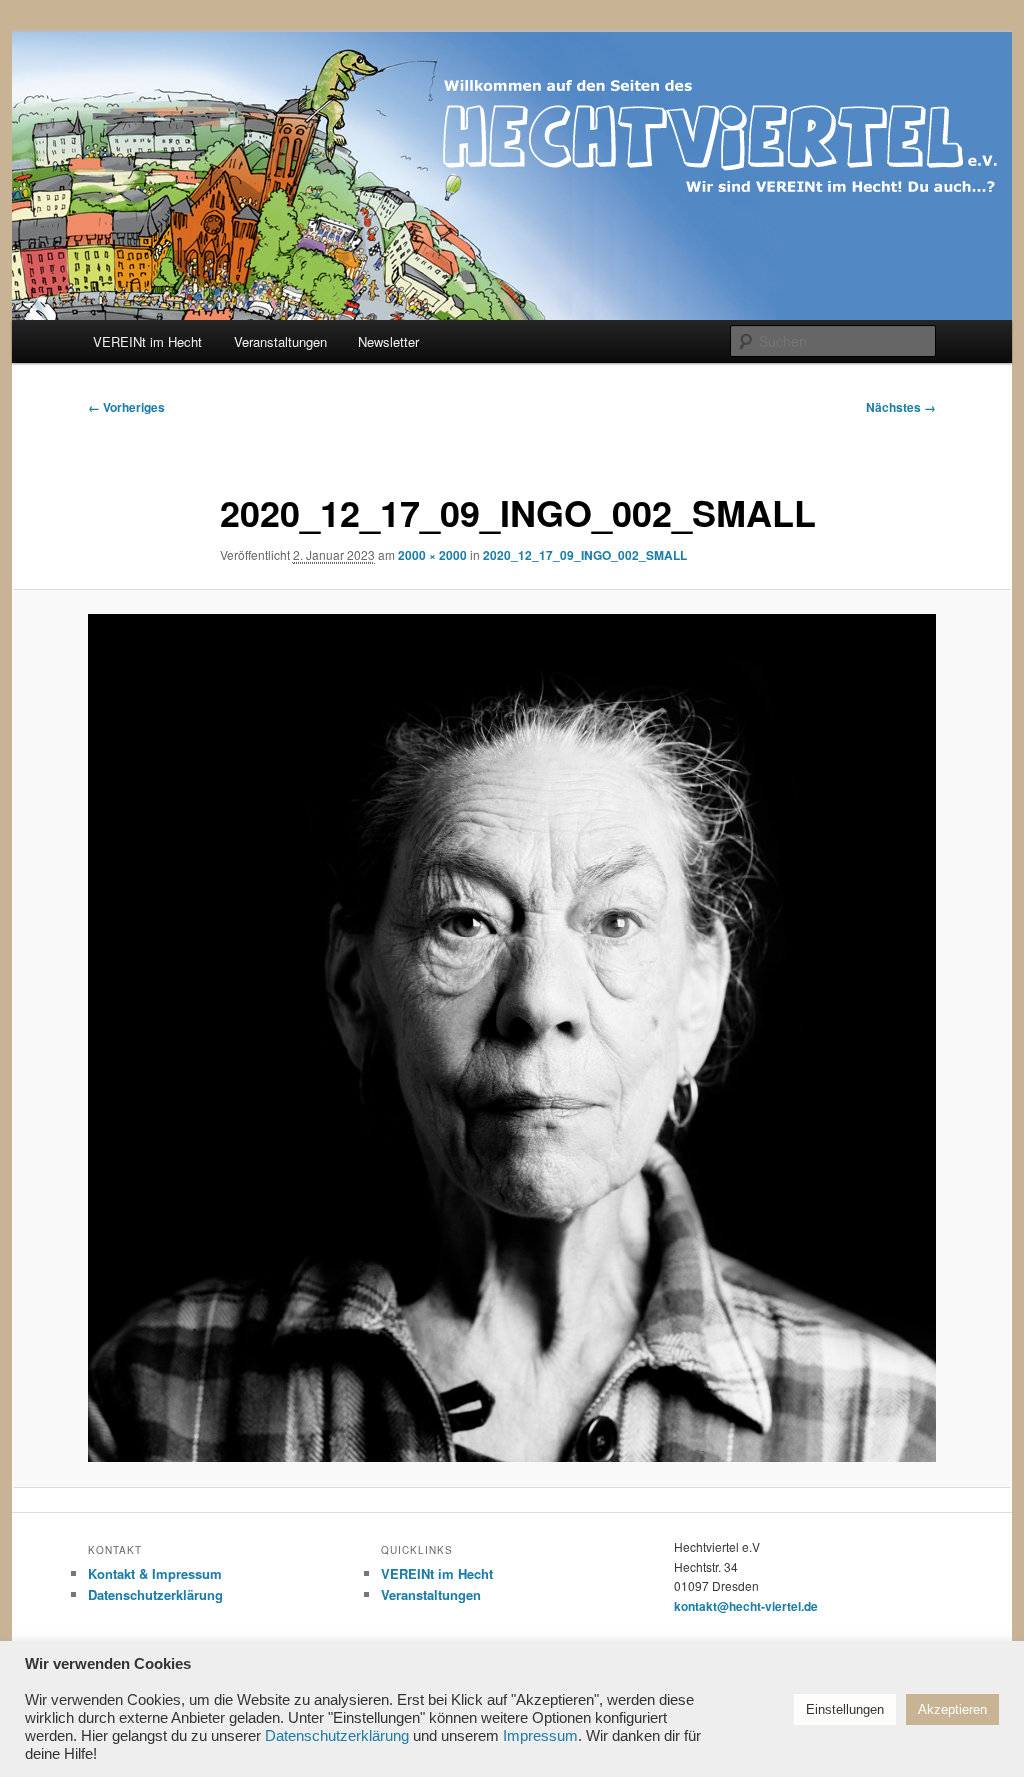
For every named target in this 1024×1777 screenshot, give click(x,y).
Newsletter (388, 341)
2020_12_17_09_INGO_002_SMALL (585, 555)
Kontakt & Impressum (155, 1573)
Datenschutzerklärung (155, 1594)
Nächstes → (901, 407)
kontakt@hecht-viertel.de (746, 1606)
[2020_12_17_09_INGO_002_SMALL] (512, 1038)
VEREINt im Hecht (147, 341)
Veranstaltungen (280, 341)
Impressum (540, 1736)
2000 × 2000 (432, 555)
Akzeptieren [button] (952, 1709)
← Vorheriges (126, 407)
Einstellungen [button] (845, 1709)
